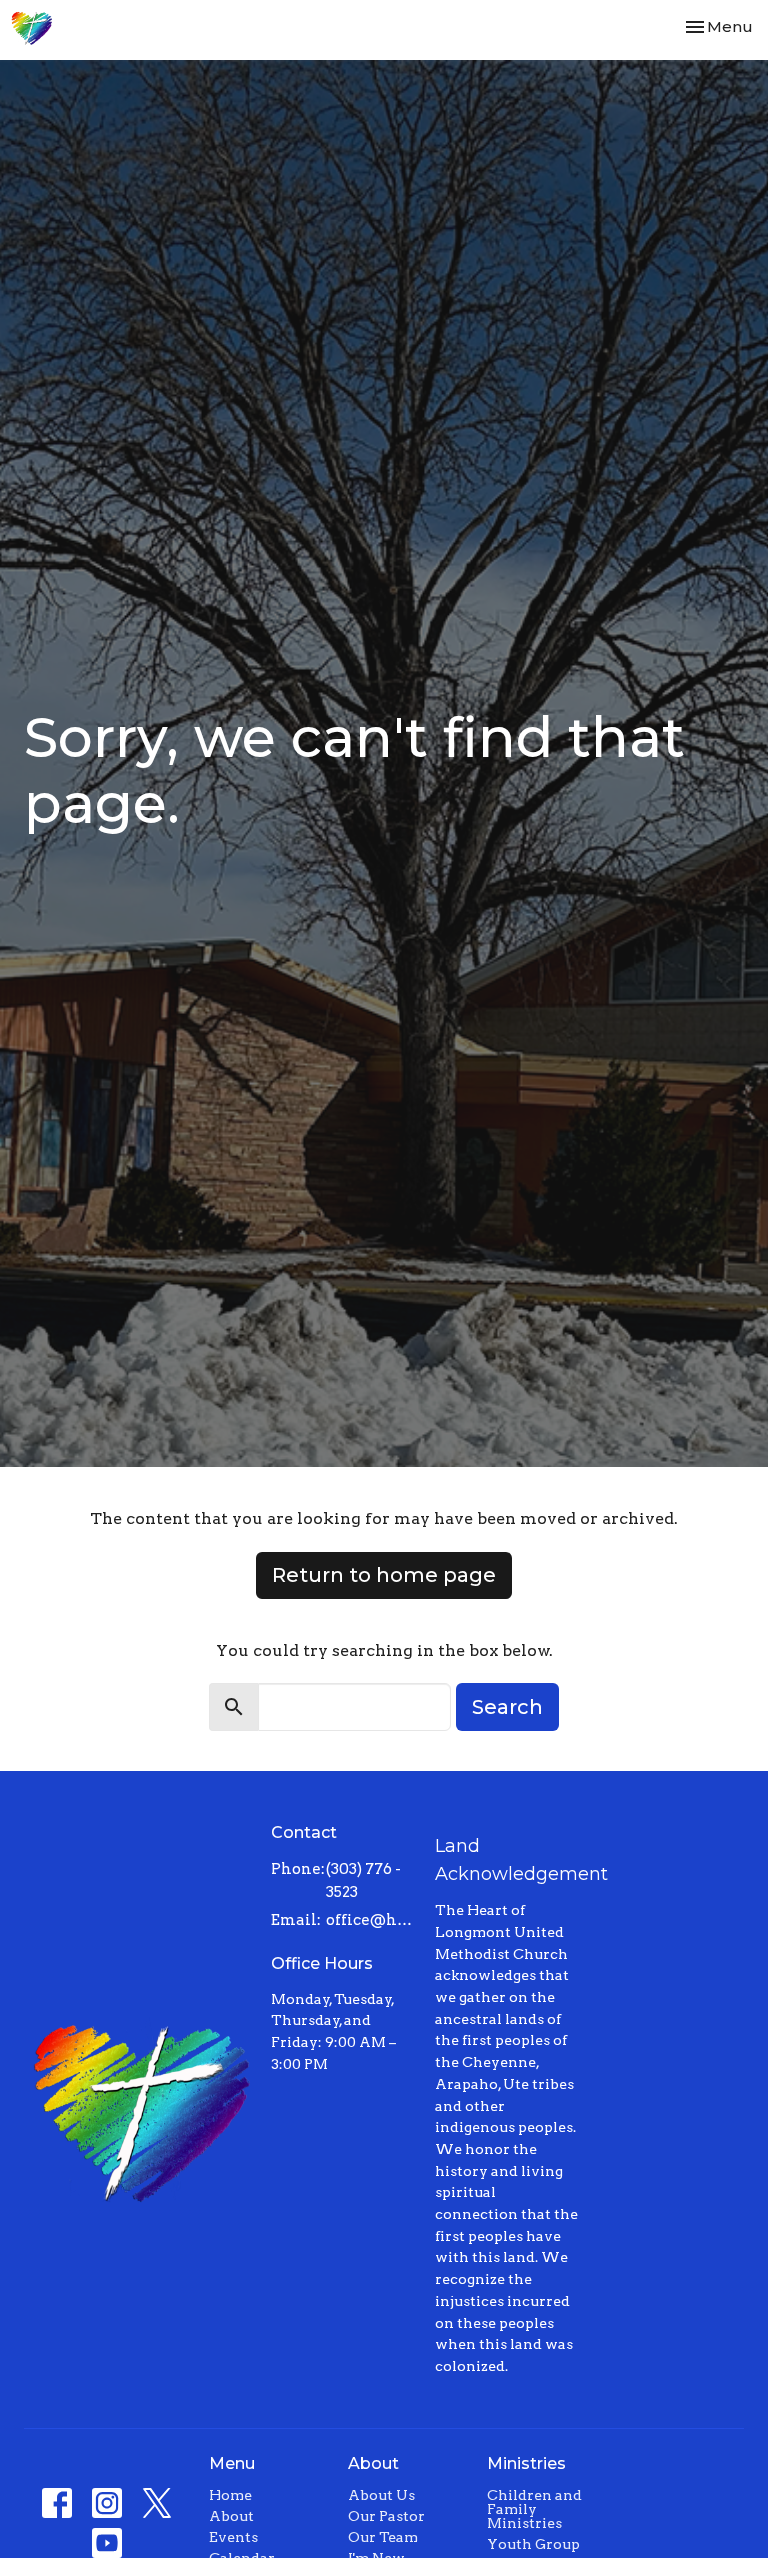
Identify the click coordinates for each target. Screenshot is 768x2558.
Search (507, 1707)
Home (230, 2495)
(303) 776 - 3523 (363, 1880)
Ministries (526, 2463)
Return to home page (384, 1575)
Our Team (383, 2537)
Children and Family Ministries (534, 2509)
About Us (381, 2495)
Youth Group (533, 2544)
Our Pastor (386, 2516)
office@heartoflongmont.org (370, 1920)
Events (233, 2537)
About (231, 2516)
